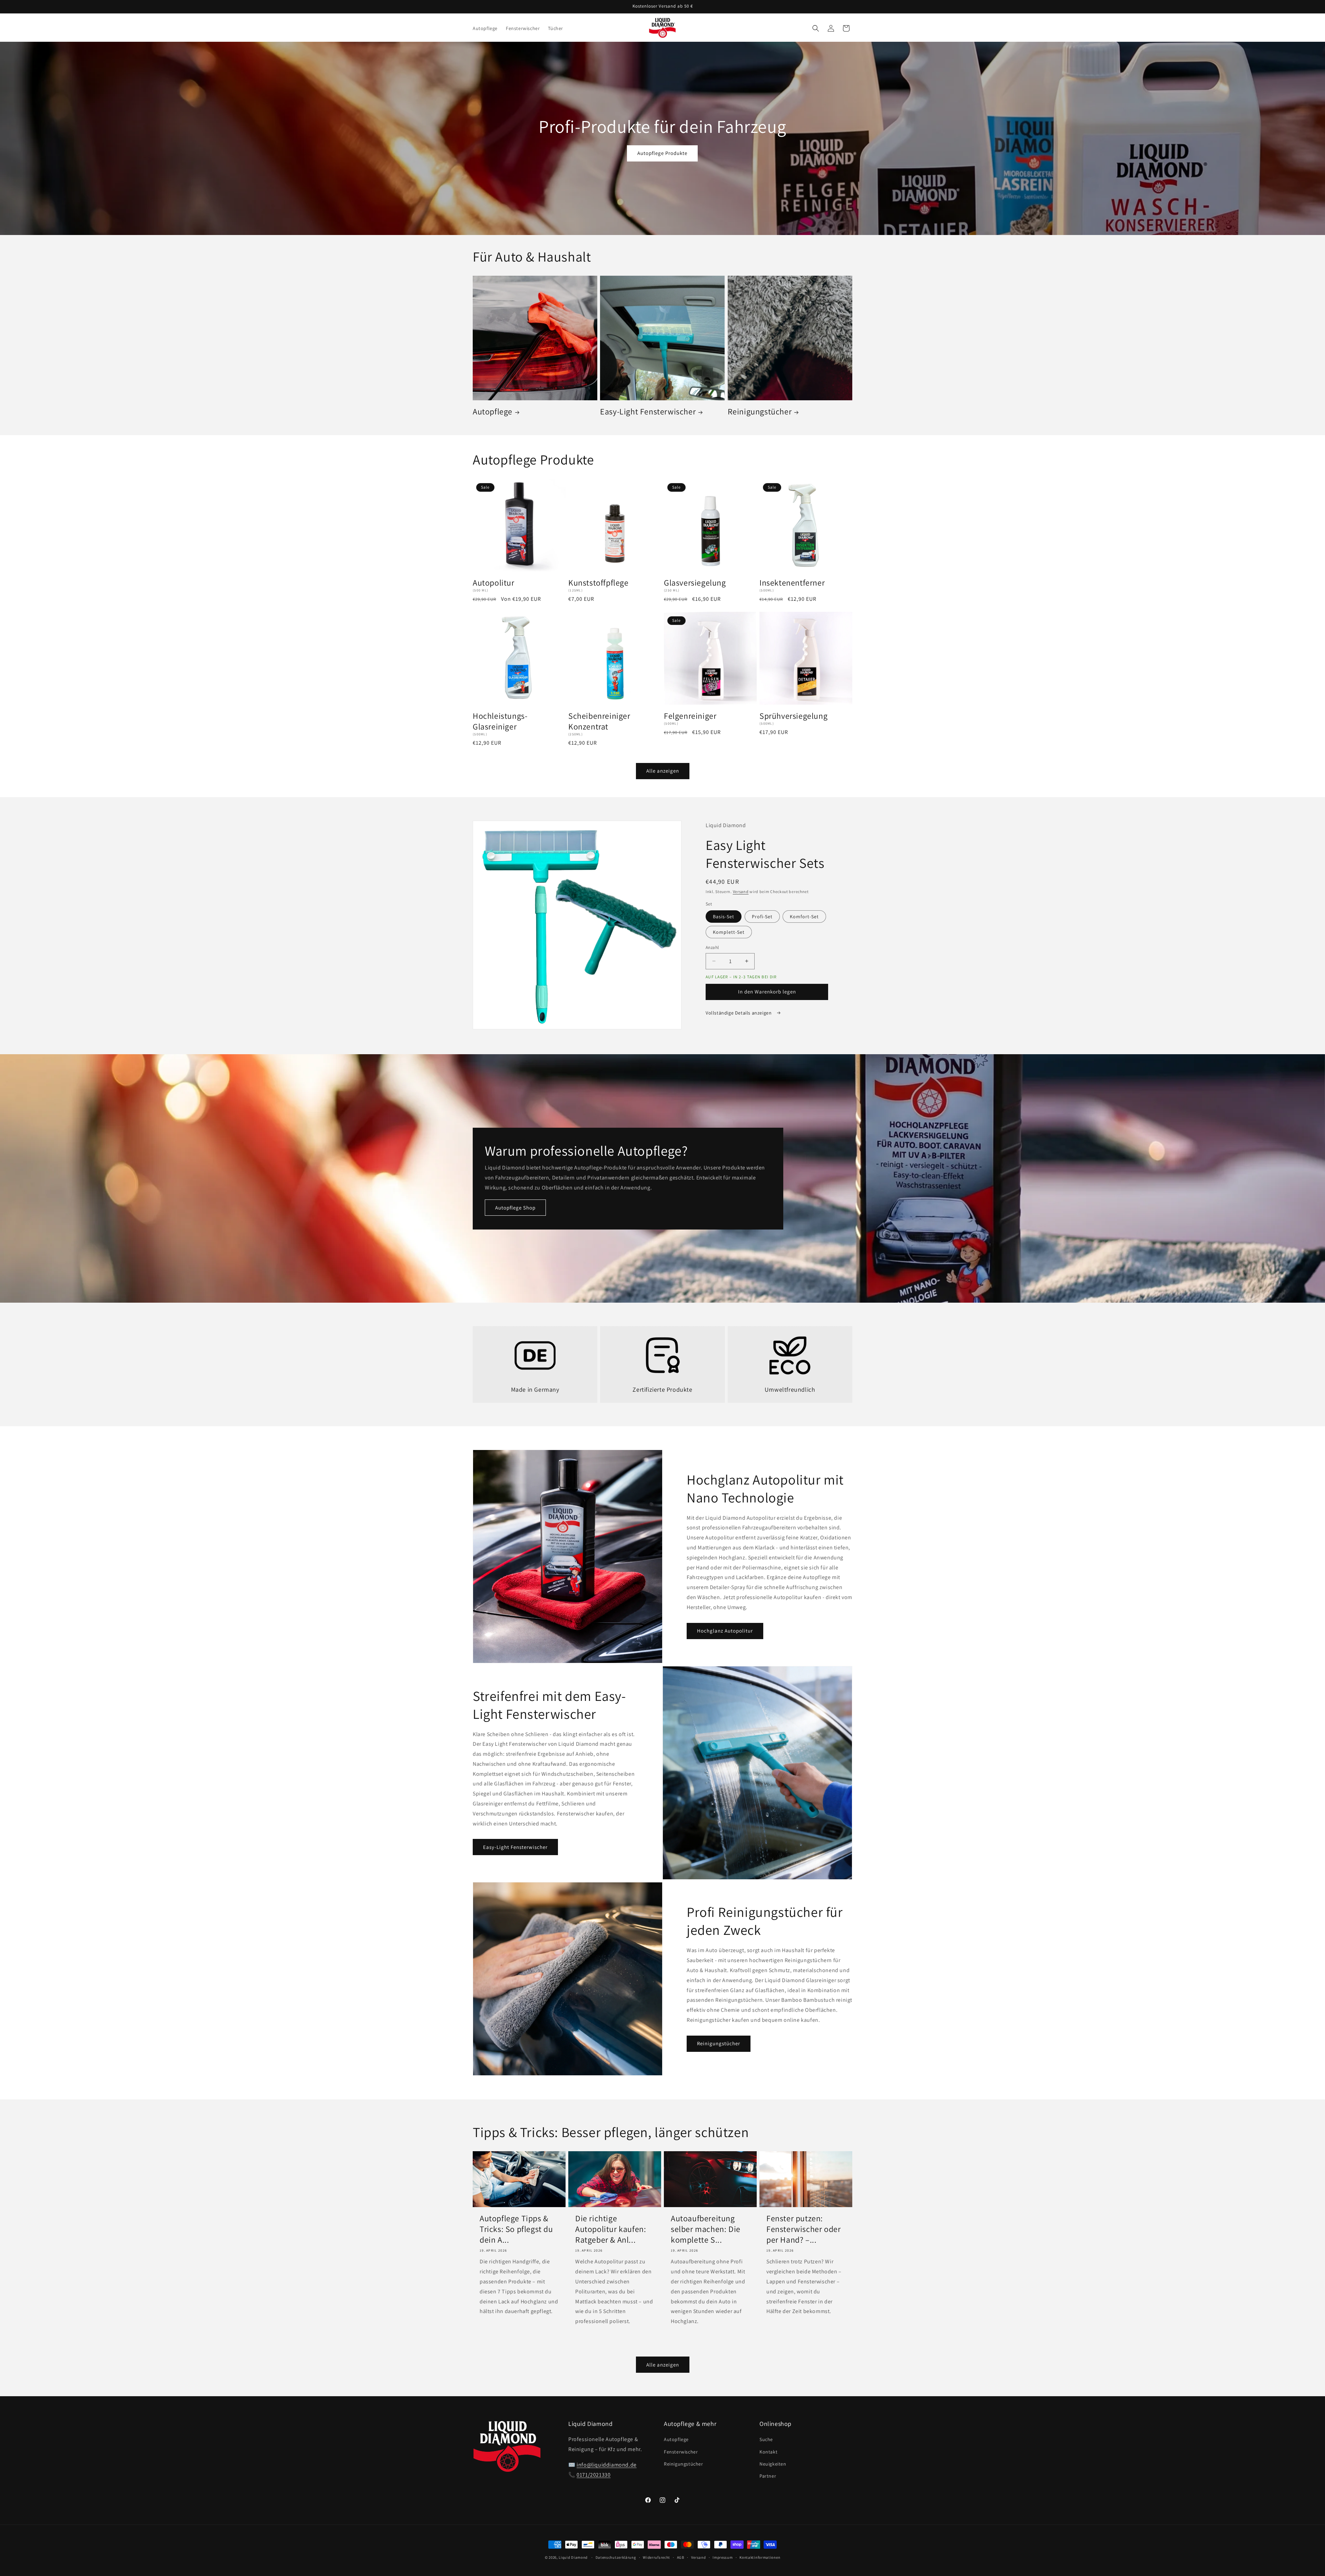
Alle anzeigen (663, 771)
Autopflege (493, 412)
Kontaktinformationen (760, 2557)
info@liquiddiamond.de (607, 2465)
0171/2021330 (593, 2475)
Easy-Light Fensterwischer (648, 412)
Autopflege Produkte (662, 153)
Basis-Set (724, 917)
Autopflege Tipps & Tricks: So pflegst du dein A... (516, 2229)
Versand (741, 892)
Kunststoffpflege (598, 583)
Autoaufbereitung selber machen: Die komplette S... (706, 2229)
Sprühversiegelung (793, 716)
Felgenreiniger (690, 716)
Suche (766, 2440)
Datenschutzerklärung (616, 2557)
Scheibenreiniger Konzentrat (599, 721)
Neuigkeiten (773, 2464)
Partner (768, 2476)
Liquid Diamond (573, 2557)
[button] (816, 28)
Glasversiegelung (695, 583)
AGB (681, 2557)
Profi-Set (762, 917)
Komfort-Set (804, 917)
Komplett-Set (729, 932)
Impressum (723, 2557)
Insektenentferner (792, 583)
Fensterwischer (681, 2452)
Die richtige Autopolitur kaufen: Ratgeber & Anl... (611, 2229)
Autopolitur (494, 583)
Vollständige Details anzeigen (739, 1013)
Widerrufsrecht (656, 2557)
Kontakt (768, 2452)
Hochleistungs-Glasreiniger (500, 721)
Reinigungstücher (760, 412)
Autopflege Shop (515, 1208)
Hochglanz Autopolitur (725, 1631)
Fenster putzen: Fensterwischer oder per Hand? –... (803, 2229)
